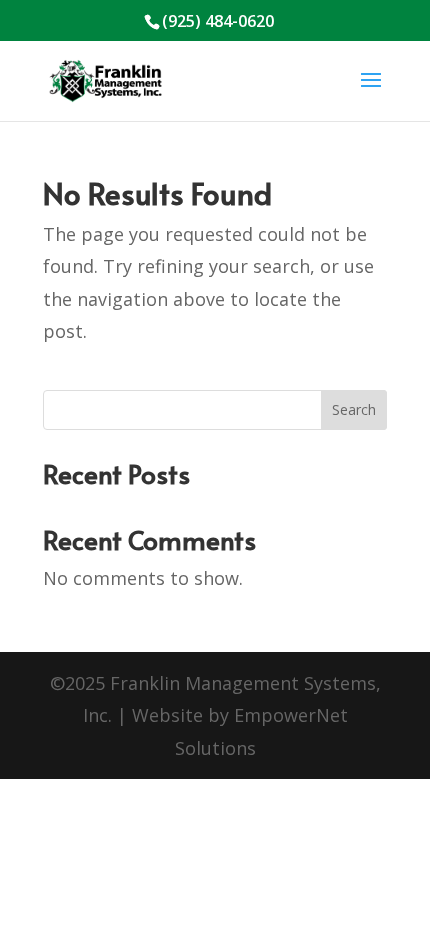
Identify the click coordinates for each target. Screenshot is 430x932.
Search (354, 409)
